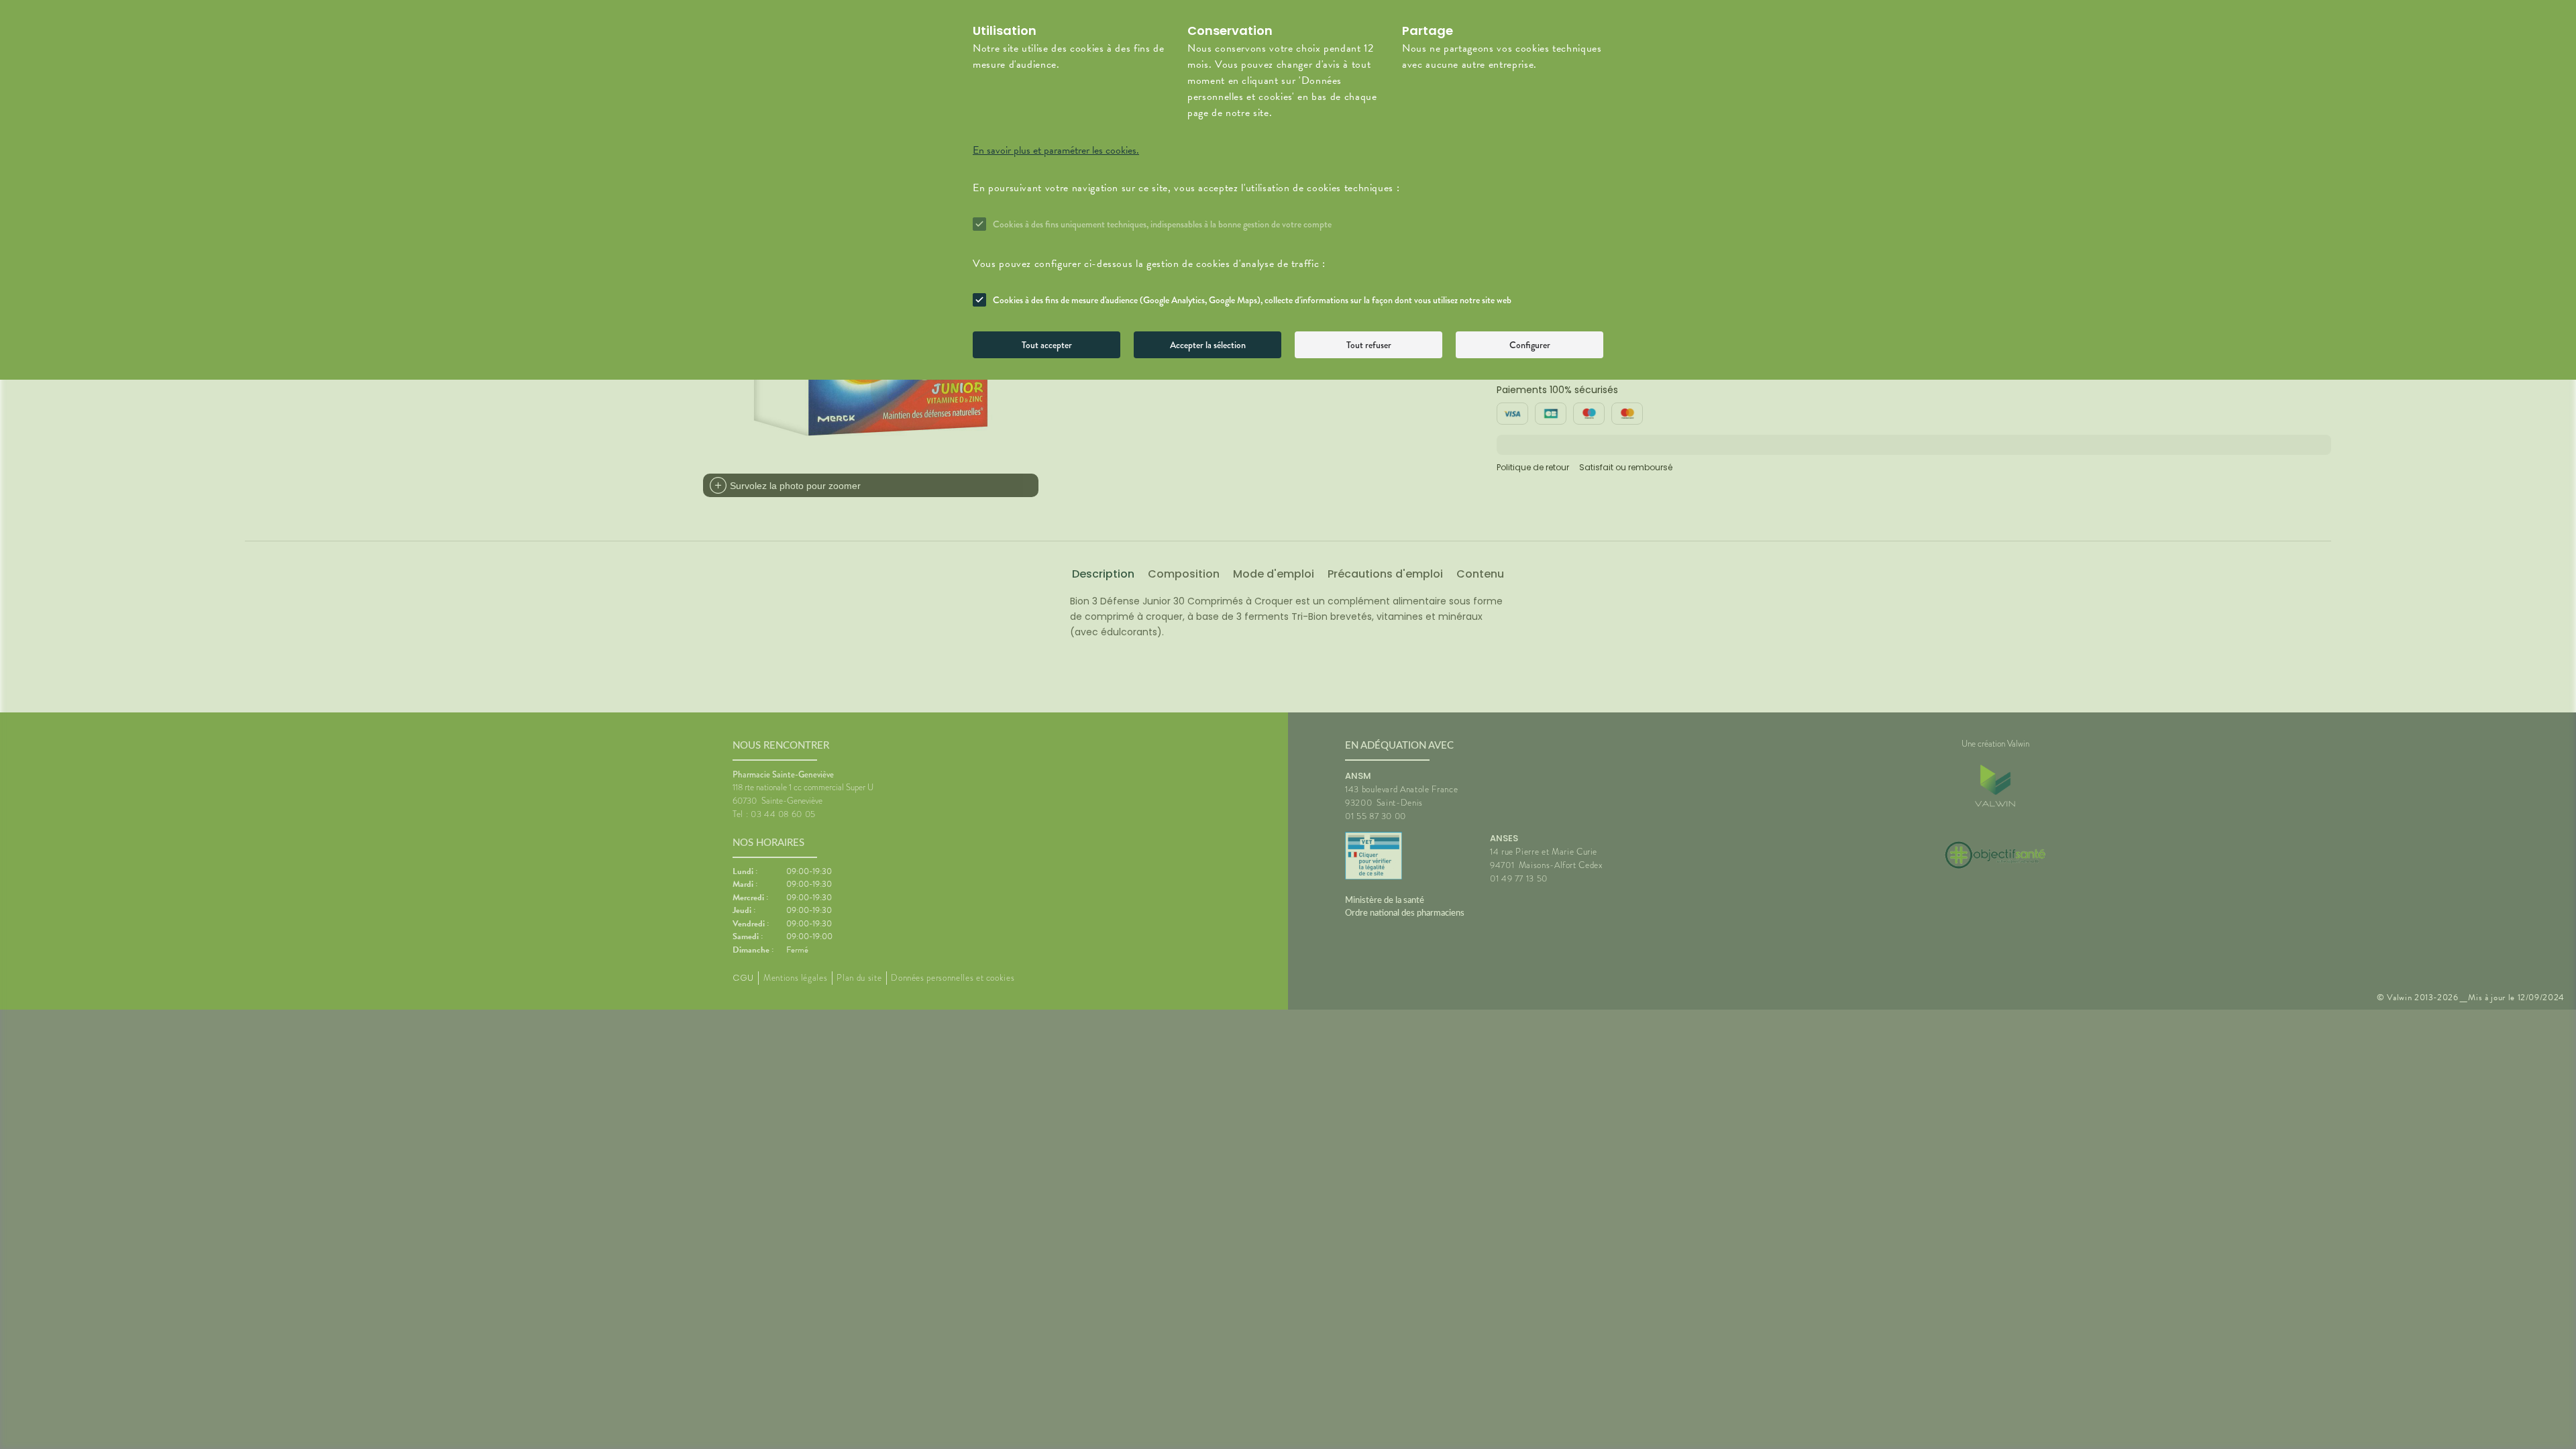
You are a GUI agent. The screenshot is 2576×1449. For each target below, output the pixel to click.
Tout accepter (1047, 345)
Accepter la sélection (1208, 345)
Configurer (1530, 345)
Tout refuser (1369, 345)
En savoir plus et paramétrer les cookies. (1056, 150)
